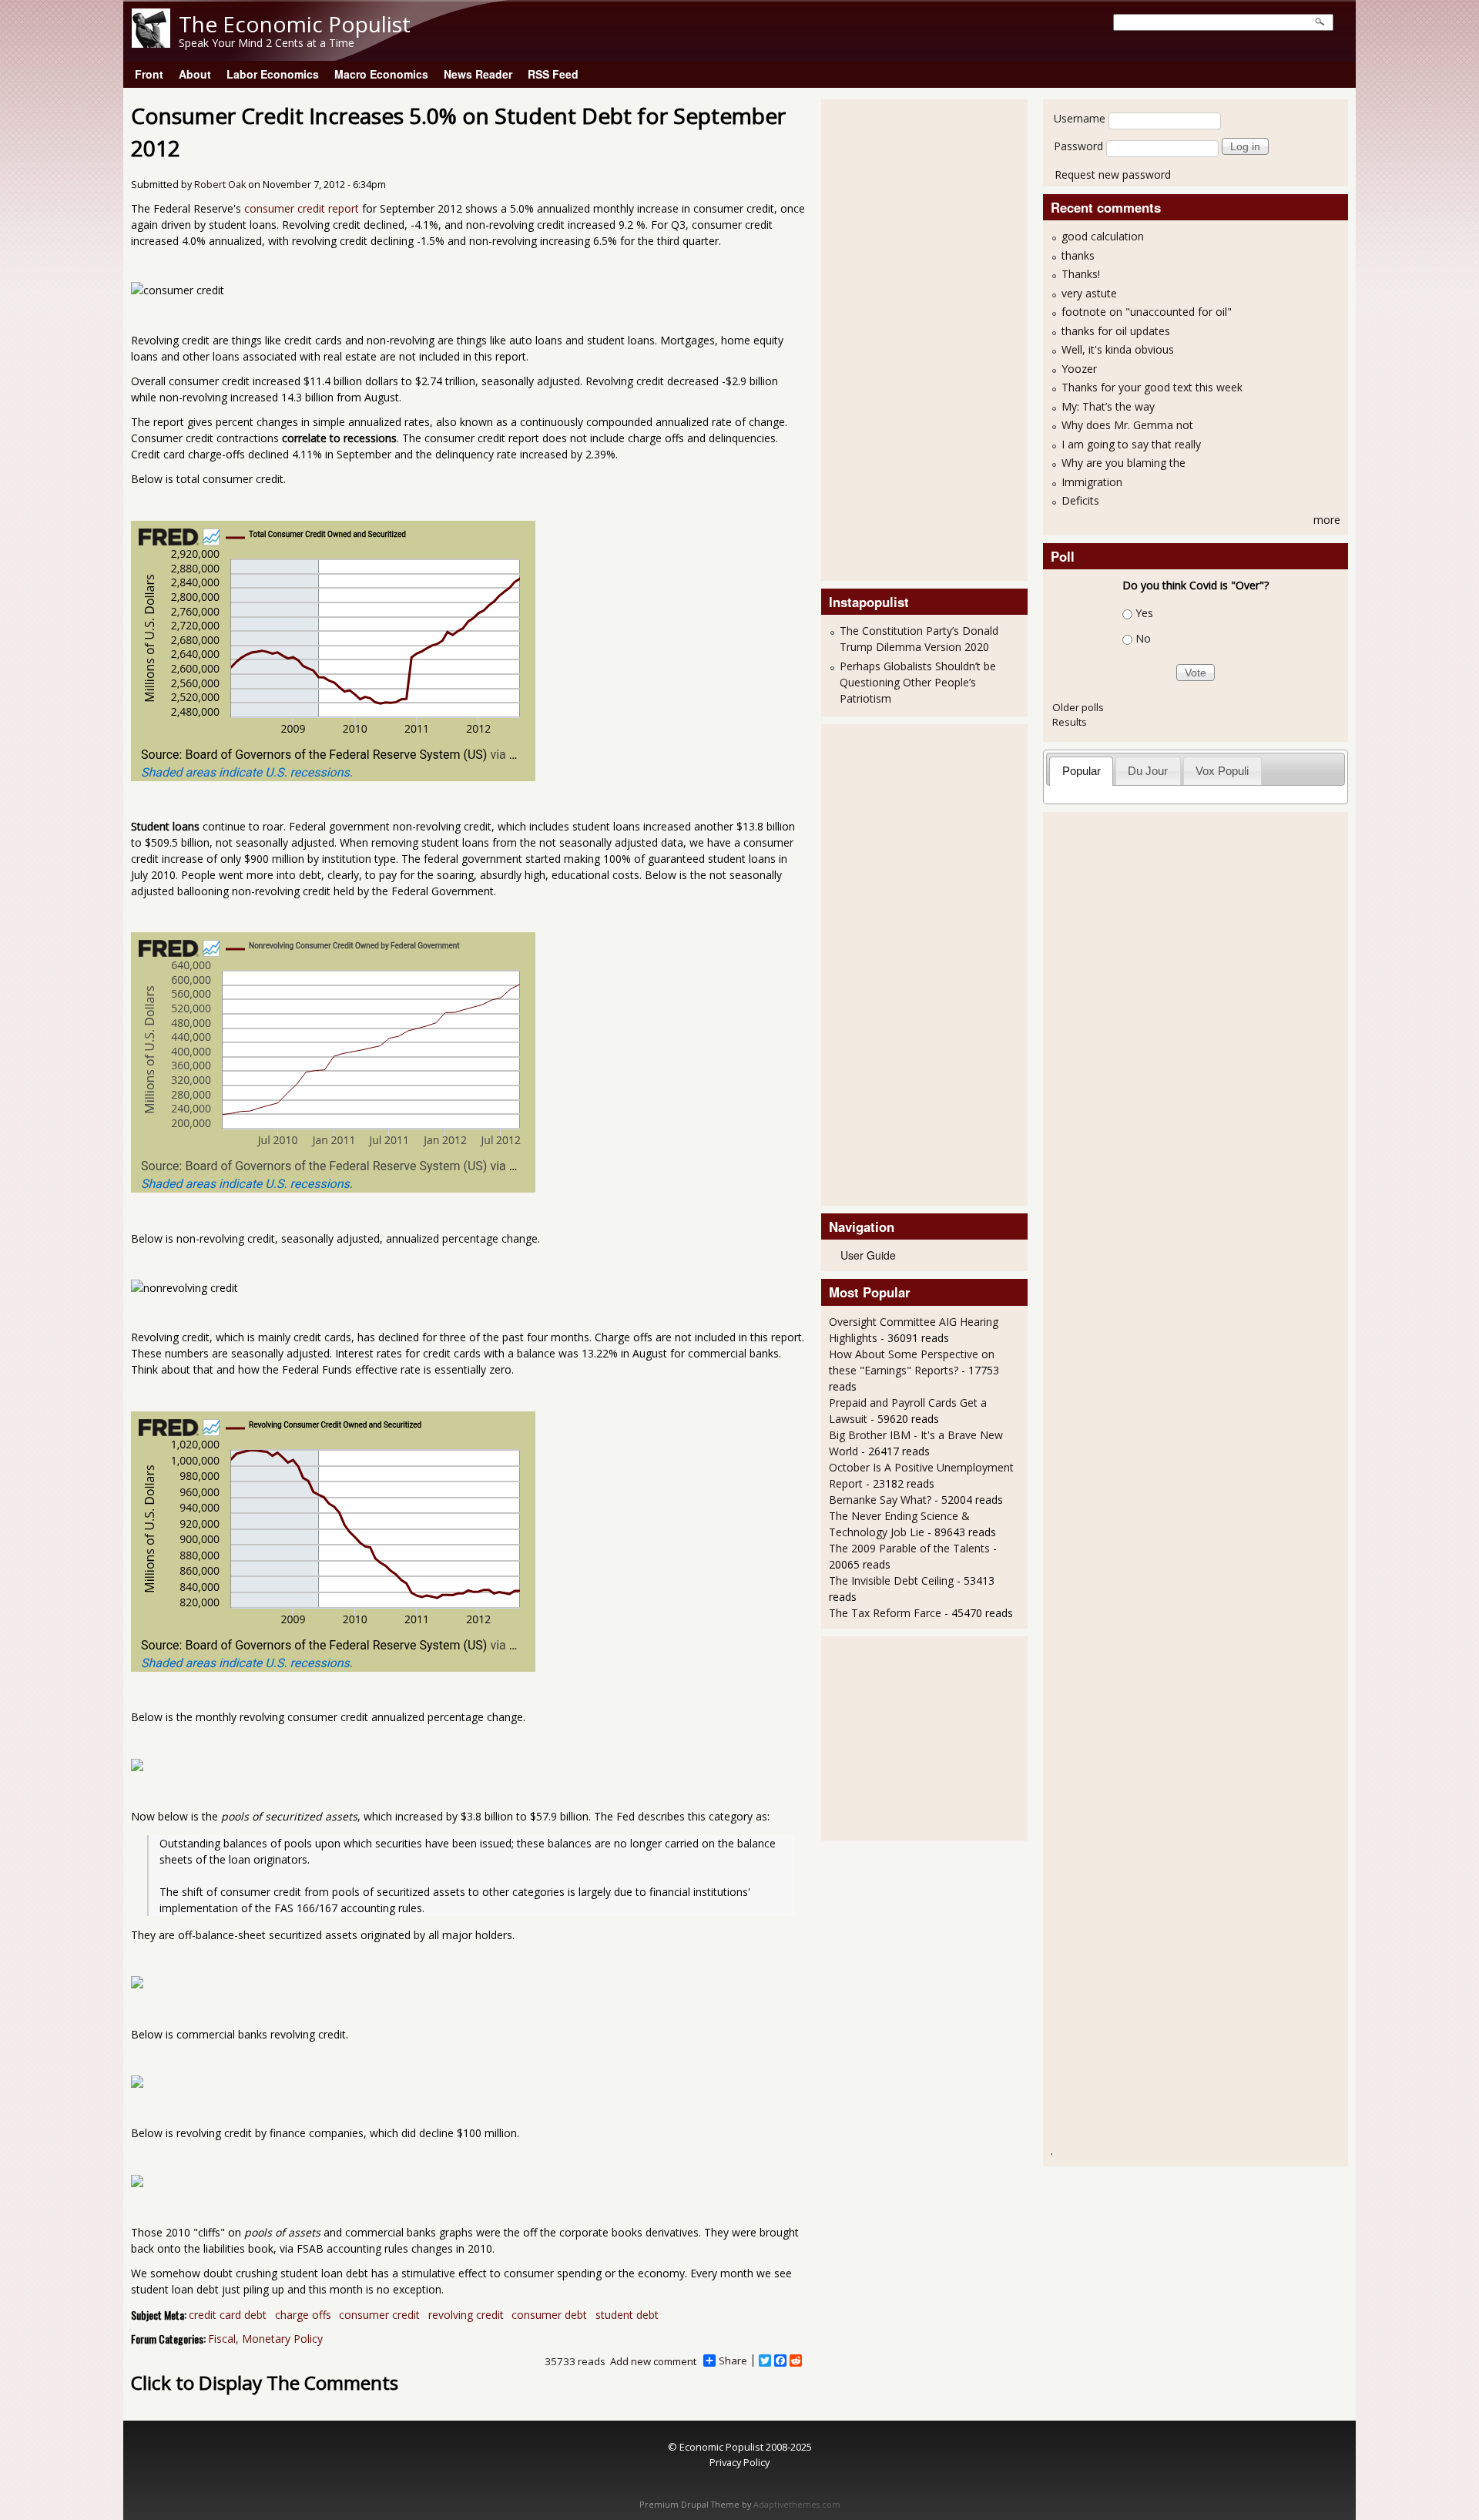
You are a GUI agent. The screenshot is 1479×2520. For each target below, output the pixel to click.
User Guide (868, 1255)
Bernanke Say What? (880, 1500)
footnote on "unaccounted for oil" (1147, 312)
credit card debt (228, 2315)
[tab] (1081, 771)
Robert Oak (220, 185)
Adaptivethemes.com (797, 2505)
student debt (627, 2315)
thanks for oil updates (1116, 331)
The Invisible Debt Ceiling (891, 1580)
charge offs (303, 2315)
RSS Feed (553, 74)
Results (1070, 722)
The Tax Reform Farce (885, 1613)
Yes (1144, 613)
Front (149, 74)
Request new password (1113, 174)
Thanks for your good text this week (1152, 387)
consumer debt (549, 2315)
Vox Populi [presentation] (1222, 771)
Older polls (1078, 707)
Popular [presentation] (1082, 771)
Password (1078, 146)
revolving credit (466, 2315)
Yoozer (1079, 369)
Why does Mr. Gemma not (1127, 425)
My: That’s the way (1108, 406)
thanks (1078, 255)
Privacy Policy (739, 2462)
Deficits (1080, 500)
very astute (1089, 293)
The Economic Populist (295, 24)
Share (733, 2361)
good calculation (1103, 236)
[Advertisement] (890, 338)
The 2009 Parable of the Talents (909, 1548)
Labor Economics (273, 74)
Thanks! (1081, 274)
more (1327, 520)
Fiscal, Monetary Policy (265, 2339)
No (1143, 638)
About (195, 74)
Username (1080, 118)
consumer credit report (302, 208)
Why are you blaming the (1124, 463)
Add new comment (653, 2361)
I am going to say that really (1131, 444)
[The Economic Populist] (151, 44)
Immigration (1092, 482)
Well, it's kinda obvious (1118, 349)
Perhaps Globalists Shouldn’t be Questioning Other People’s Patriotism (918, 682)
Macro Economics (381, 74)
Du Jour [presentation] (1148, 771)
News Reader (478, 74)
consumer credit (379, 2315)
